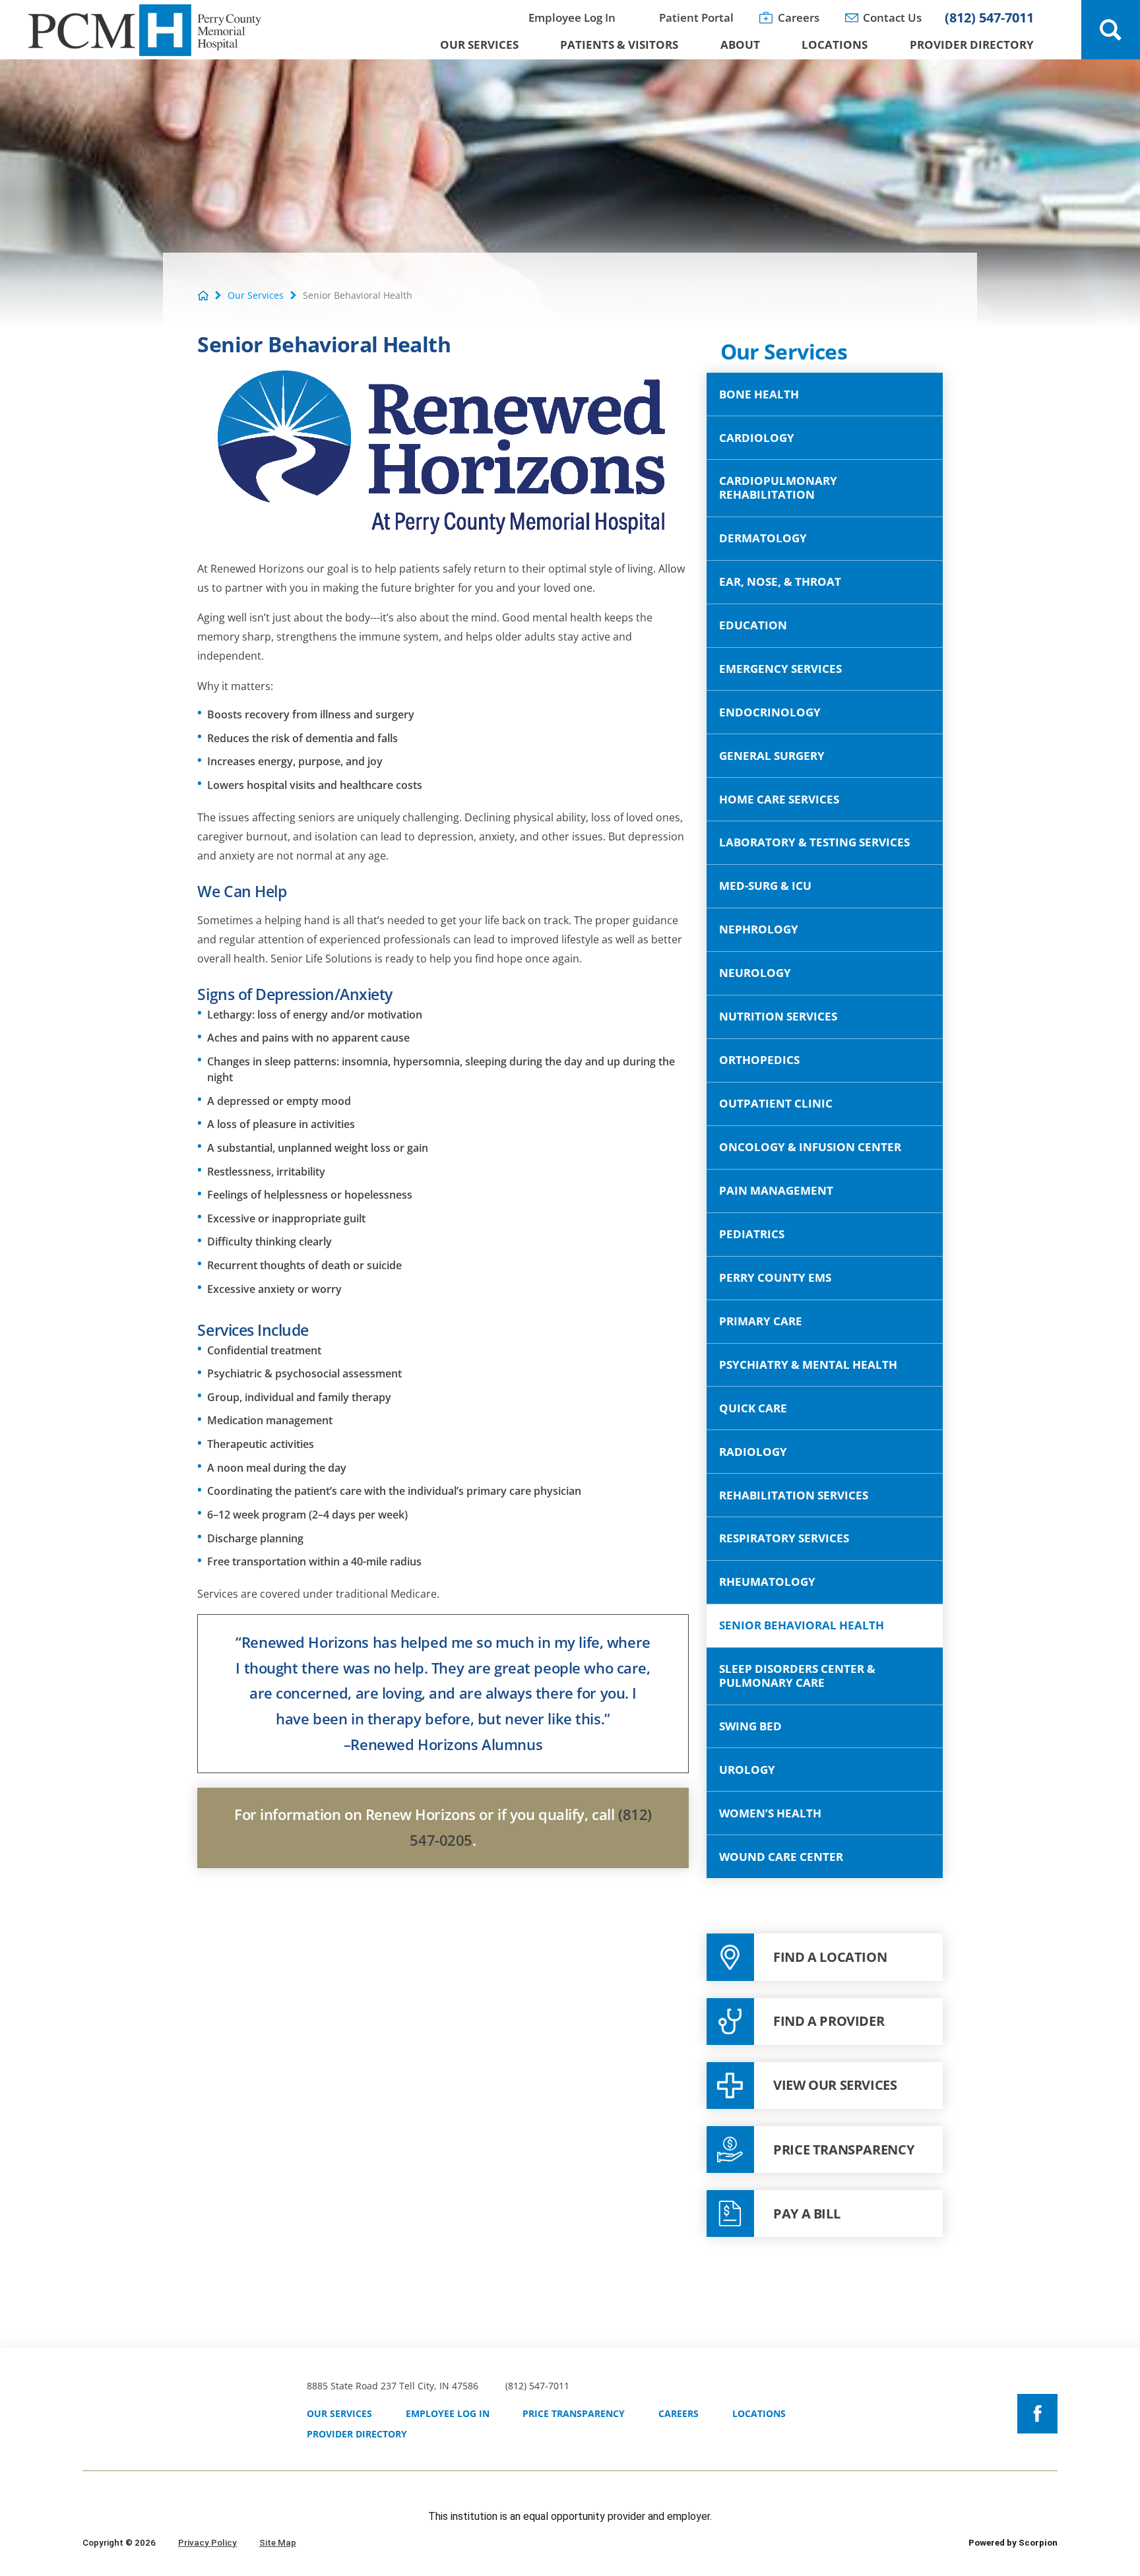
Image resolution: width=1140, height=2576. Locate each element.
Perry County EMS (775, 1277)
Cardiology (757, 438)
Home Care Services (779, 799)
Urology (747, 1770)
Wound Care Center (781, 1857)
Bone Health (759, 394)
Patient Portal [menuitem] (696, 17)
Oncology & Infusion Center (810, 1147)
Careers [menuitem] (799, 17)
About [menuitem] (740, 45)
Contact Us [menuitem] (892, 17)
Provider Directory (357, 2434)
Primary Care (761, 1321)
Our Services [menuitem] (479, 45)
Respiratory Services (784, 1538)
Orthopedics (759, 1060)
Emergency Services (780, 669)
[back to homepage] (203, 296)
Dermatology (763, 538)
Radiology (753, 1452)
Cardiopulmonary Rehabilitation (778, 487)
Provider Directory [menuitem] (972, 45)
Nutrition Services (778, 1016)
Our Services (256, 296)
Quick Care (753, 1408)
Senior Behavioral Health (802, 1625)
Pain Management (776, 1190)
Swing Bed (750, 1726)
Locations (759, 2413)
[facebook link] (1037, 2414)
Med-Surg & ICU (765, 886)
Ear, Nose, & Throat (780, 581)
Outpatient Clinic (776, 1103)
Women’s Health (770, 1813)
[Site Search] (1111, 30)
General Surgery (772, 756)
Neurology (755, 973)
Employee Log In (448, 2413)
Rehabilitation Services (794, 1495)
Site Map (278, 2542)
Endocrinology (770, 712)
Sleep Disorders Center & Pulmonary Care (797, 1676)
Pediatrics (752, 1234)
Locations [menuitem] (835, 45)
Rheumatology (767, 1582)
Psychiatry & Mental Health (808, 1365)
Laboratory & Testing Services (814, 842)
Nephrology (759, 929)
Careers (679, 2413)
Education (753, 625)
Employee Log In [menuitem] (572, 17)
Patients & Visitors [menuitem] (619, 45)
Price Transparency (574, 2413)
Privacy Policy (207, 2542)
